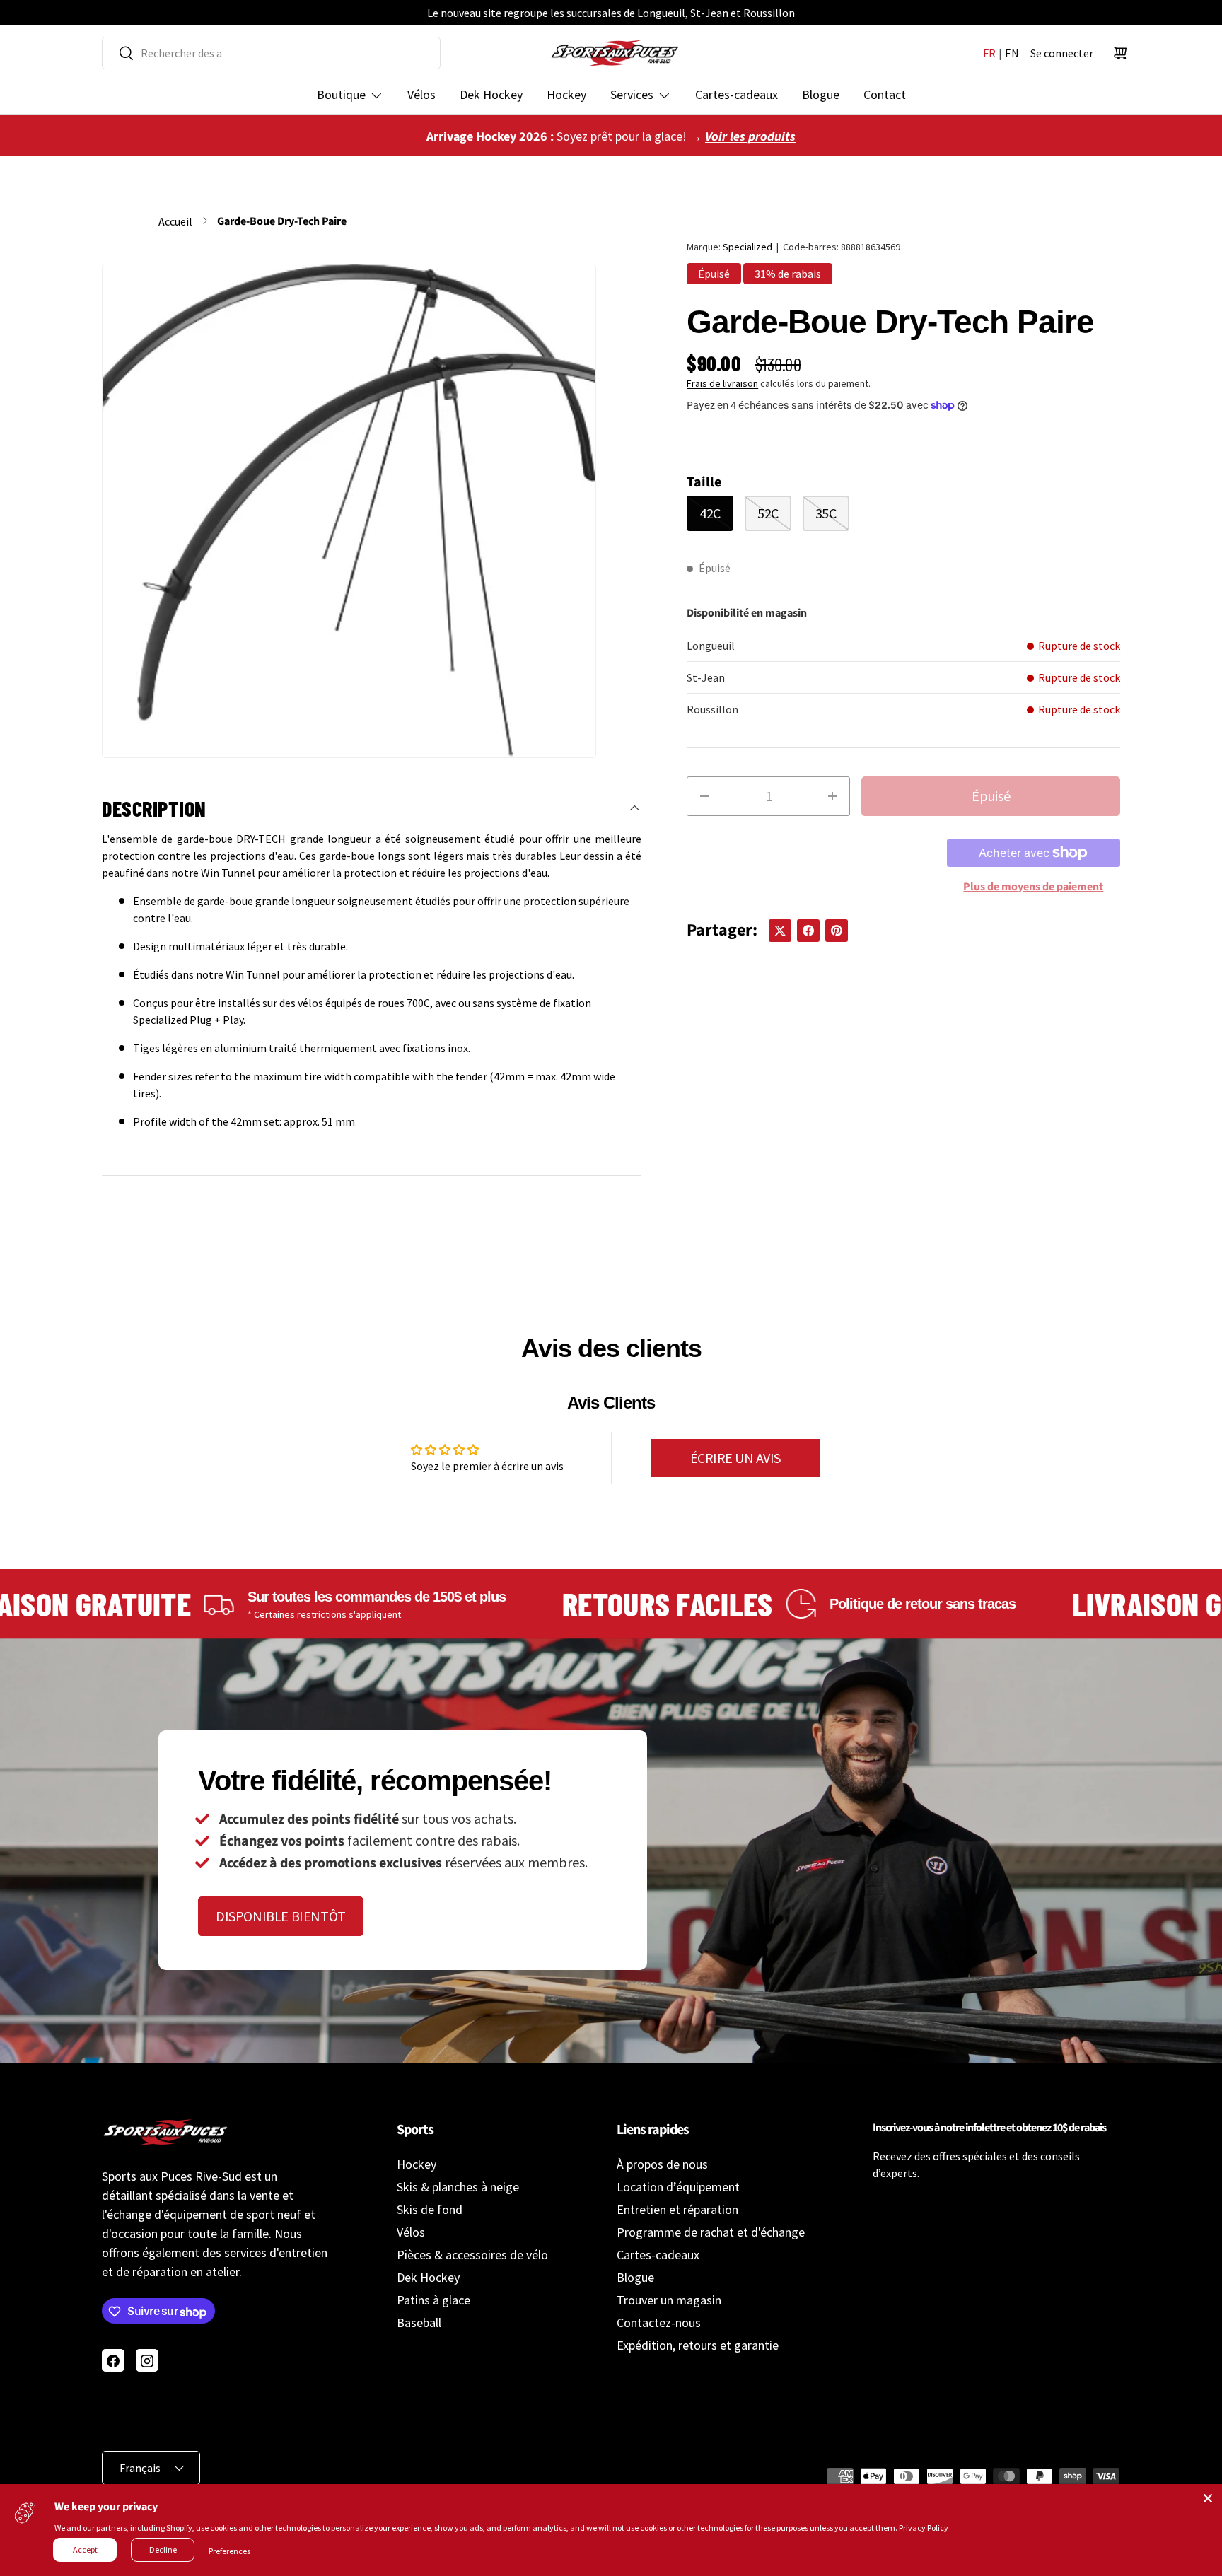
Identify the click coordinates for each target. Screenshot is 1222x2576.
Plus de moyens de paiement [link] (1033, 887)
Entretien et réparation (677, 2209)
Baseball (419, 2323)
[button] (1120, 53)
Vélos (421, 94)
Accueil (175, 221)
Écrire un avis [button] (735, 1458)
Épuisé (991, 796)
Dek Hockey (491, 94)
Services (632, 94)
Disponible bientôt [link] (281, 1916)
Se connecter (1062, 53)
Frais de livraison (722, 383)
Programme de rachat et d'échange (711, 2232)
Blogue (821, 94)
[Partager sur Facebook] (808, 931)
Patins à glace (433, 2300)
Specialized (747, 247)
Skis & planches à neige (458, 2187)
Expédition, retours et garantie (698, 2345)
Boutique (341, 94)
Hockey (566, 94)
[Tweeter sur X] (780, 931)
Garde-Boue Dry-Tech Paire (282, 221)
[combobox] (271, 53)
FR (989, 53)
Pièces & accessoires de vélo (472, 2255)
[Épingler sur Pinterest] (837, 931)
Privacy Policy (924, 2528)
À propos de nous (662, 2164)
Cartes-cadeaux (737, 94)
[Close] (1208, 2498)
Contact (885, 94)
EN (1012, 53)
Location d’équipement (678, 2187)
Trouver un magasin (669, 2300)
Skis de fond (430, 2209)
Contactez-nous (659, 2323)
